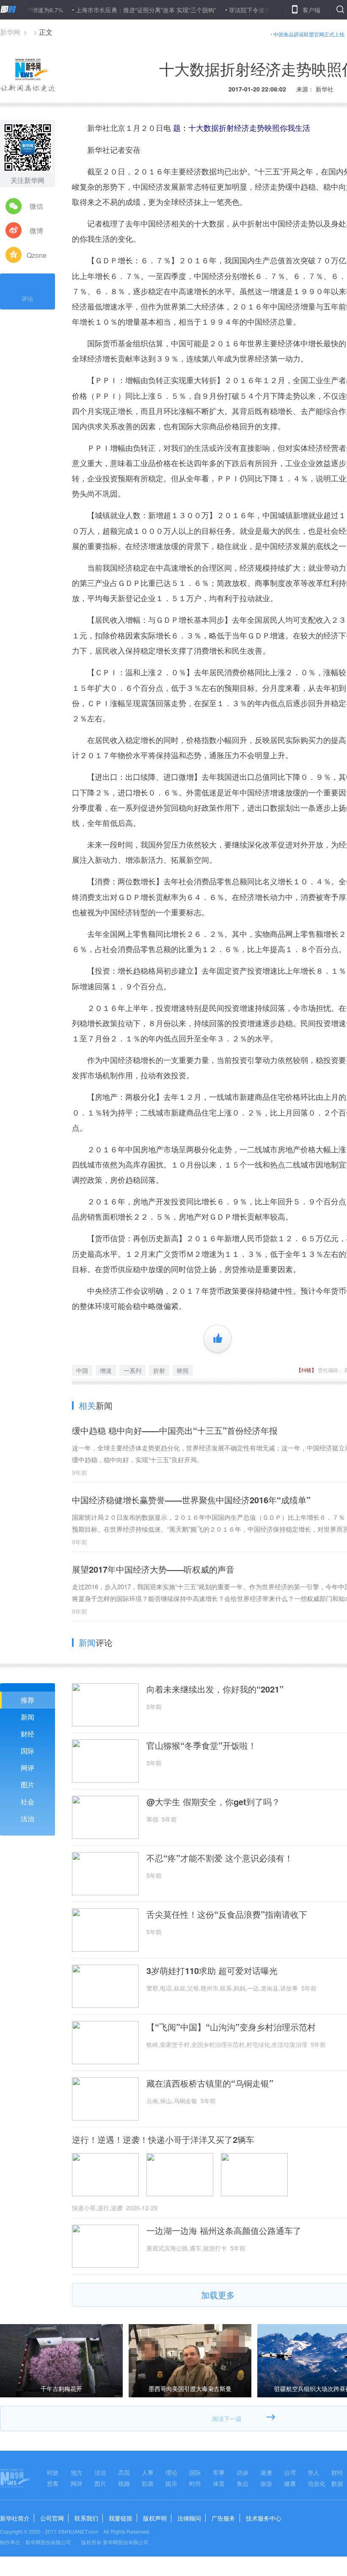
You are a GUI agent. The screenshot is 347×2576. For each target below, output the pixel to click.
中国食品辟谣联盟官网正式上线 (309, 34)
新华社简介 (15, 2518)
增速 (106, 1370)
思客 (53, 2483)
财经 (28, 1734)
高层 (124, 2472)
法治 (28, 1818)
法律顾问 (189, 2518)
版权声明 (155, 2518)
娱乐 (171, 2483)
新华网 (10, 32)
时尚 (195, 2483)
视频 (124, 2483)
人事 (148, 2472)
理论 (171, 2472)
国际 (28, 1751)
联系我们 (86, 2518)
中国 (82, 1370)
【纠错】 (306, 1370)
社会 (28, 1802)
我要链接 (121, 2518)
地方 (77, 2472)
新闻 (28, 1717)
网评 (28, 1768)
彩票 (148, 2483)
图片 (28, 1785)
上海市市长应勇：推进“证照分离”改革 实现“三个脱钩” (109, 10)
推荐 (28, 1700)
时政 (53, 2472)
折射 (159, 1370)
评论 (28, 298)
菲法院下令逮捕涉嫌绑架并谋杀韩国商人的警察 (254, 10)
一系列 (132, 1370)
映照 (183, 1370)
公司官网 (52, 2518)
